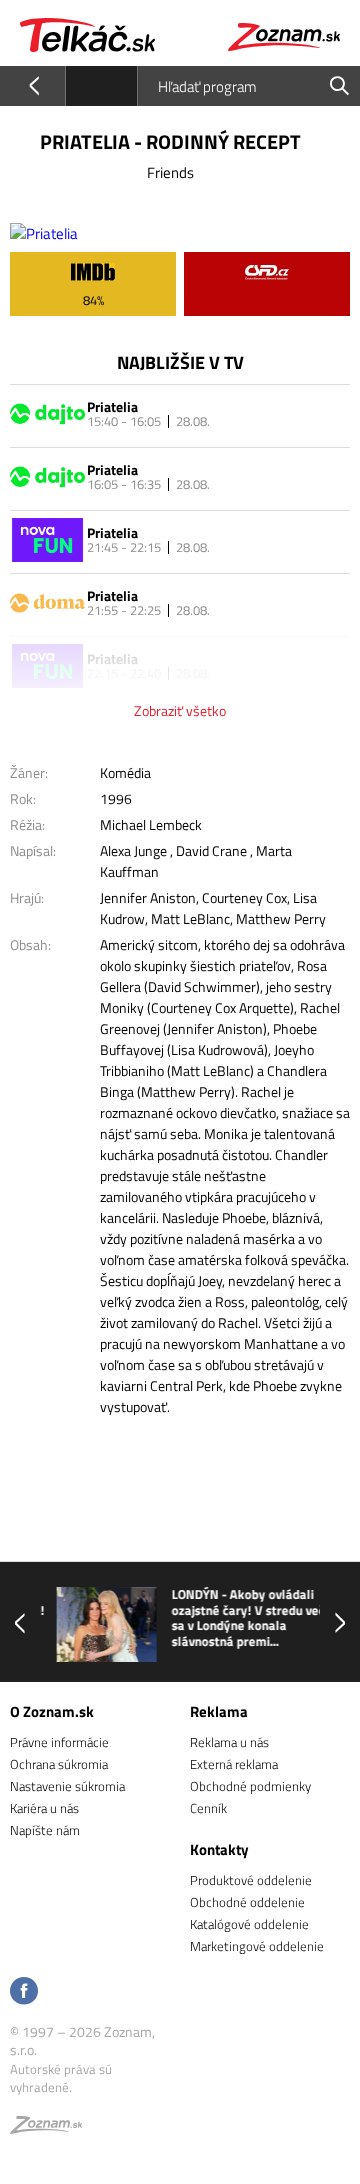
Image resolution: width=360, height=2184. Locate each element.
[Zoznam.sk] (46, 2128)
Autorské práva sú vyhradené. (61, 2078)
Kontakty (219, 1849)
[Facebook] (24, 1992)
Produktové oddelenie (251, 1880)
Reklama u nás (229, 1742)
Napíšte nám (45, 1830)
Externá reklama (234, 1764)
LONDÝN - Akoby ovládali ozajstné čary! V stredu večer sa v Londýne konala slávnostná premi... (237, 1618)
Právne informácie (59, 1742)
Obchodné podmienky (250, 1786)
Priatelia (112, 406)
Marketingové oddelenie (257, 1946)
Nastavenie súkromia (67, 1786)
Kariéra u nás (44, 1808)
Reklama (219, 1711)
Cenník (208, 1808)
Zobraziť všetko (180, 710)
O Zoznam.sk (52, 1711)
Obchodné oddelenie (247, 1902)
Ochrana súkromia (59, 1764)
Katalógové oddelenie (249, 1924)
